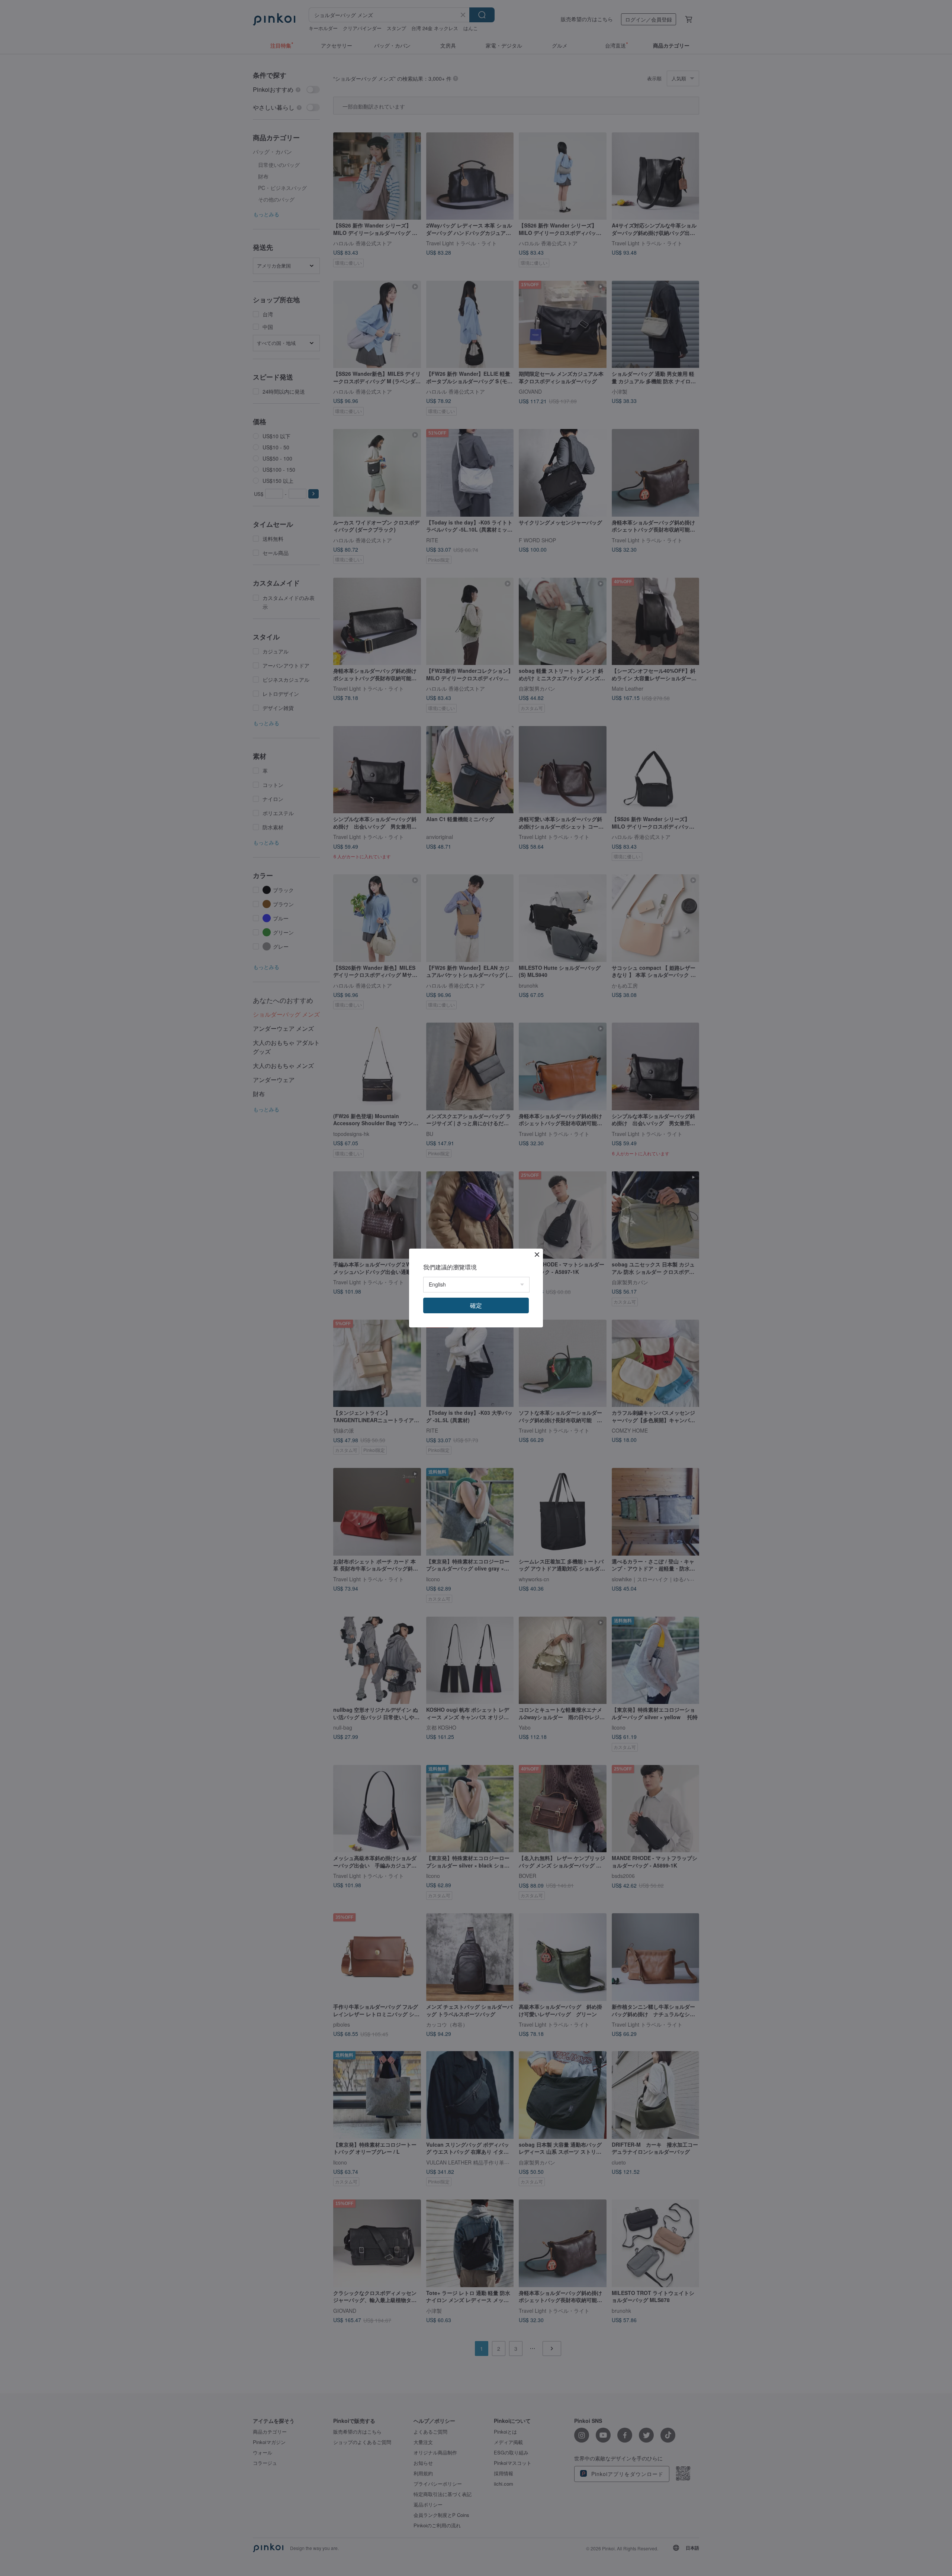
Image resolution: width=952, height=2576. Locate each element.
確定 (476, 1305)
